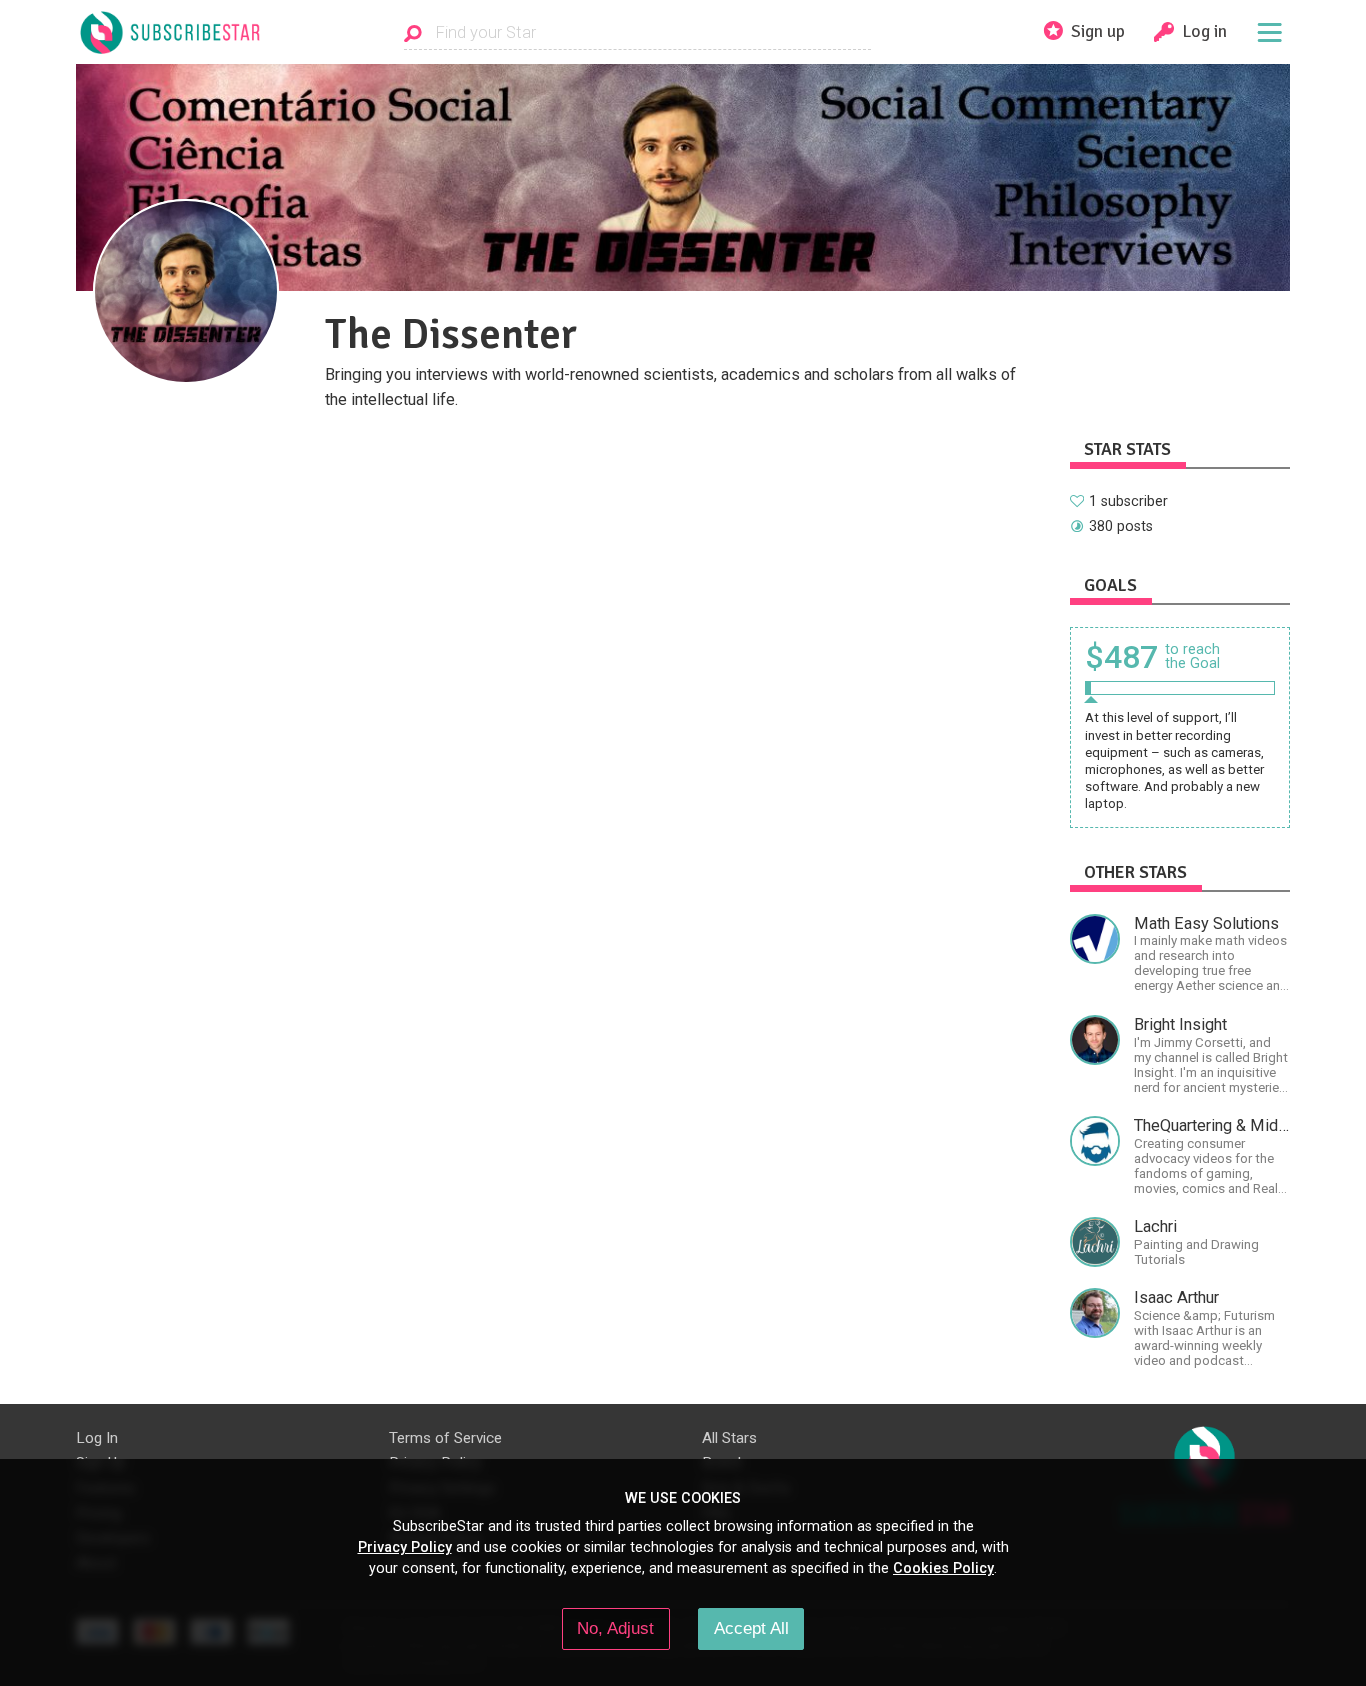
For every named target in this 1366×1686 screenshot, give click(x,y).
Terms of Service (445, 1438)
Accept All (751, 1628)
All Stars (729, 1438)
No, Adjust (615, 1628)
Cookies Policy (943, 1568)
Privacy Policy (405, 1547)
